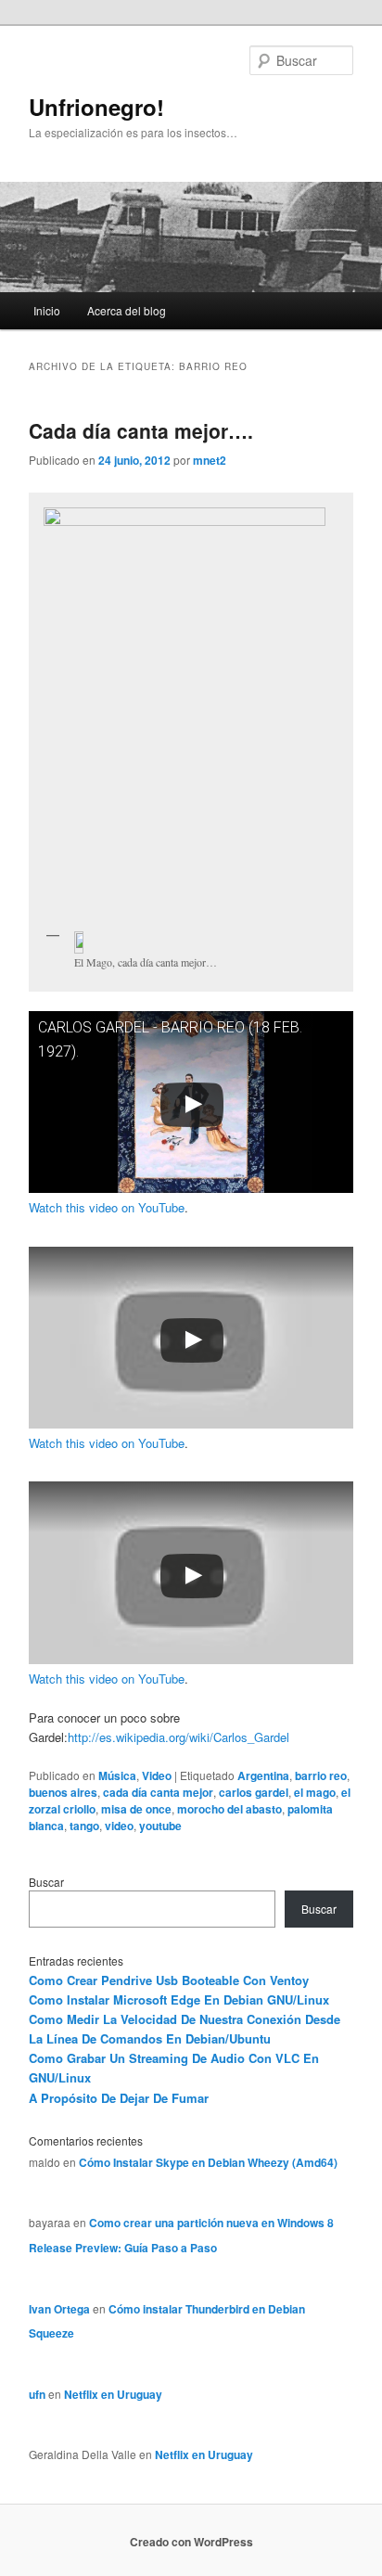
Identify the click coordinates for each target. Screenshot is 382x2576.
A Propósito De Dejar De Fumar (119, 2098)
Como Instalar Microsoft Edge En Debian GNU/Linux (179, 1999)
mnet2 (210, 460)
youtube (160, 1826)
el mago (315, 1792)
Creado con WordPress (191, 2542)
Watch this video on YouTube (107, 1207)
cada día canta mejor (158, 1792)
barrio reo (321, 1775)
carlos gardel (254, 1792)
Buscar (46, 1882)
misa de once (136, 1809)
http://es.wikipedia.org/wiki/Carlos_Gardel (178, 1737)
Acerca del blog (127, 310)
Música (117, 1775)
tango (84, 1826)
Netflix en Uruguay (113, 2394)
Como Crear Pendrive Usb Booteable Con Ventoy (169, 1980)
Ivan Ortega (59, 2309)
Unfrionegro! (96, 107)
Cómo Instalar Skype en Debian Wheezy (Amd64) (208, 2162)
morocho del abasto (229, 1809)
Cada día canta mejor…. (141, 430)
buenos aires (63, 1792)
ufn (37, 2394)
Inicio (47, 310)
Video (157, 1775)
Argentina (263, 1775)
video (119, 1826)
